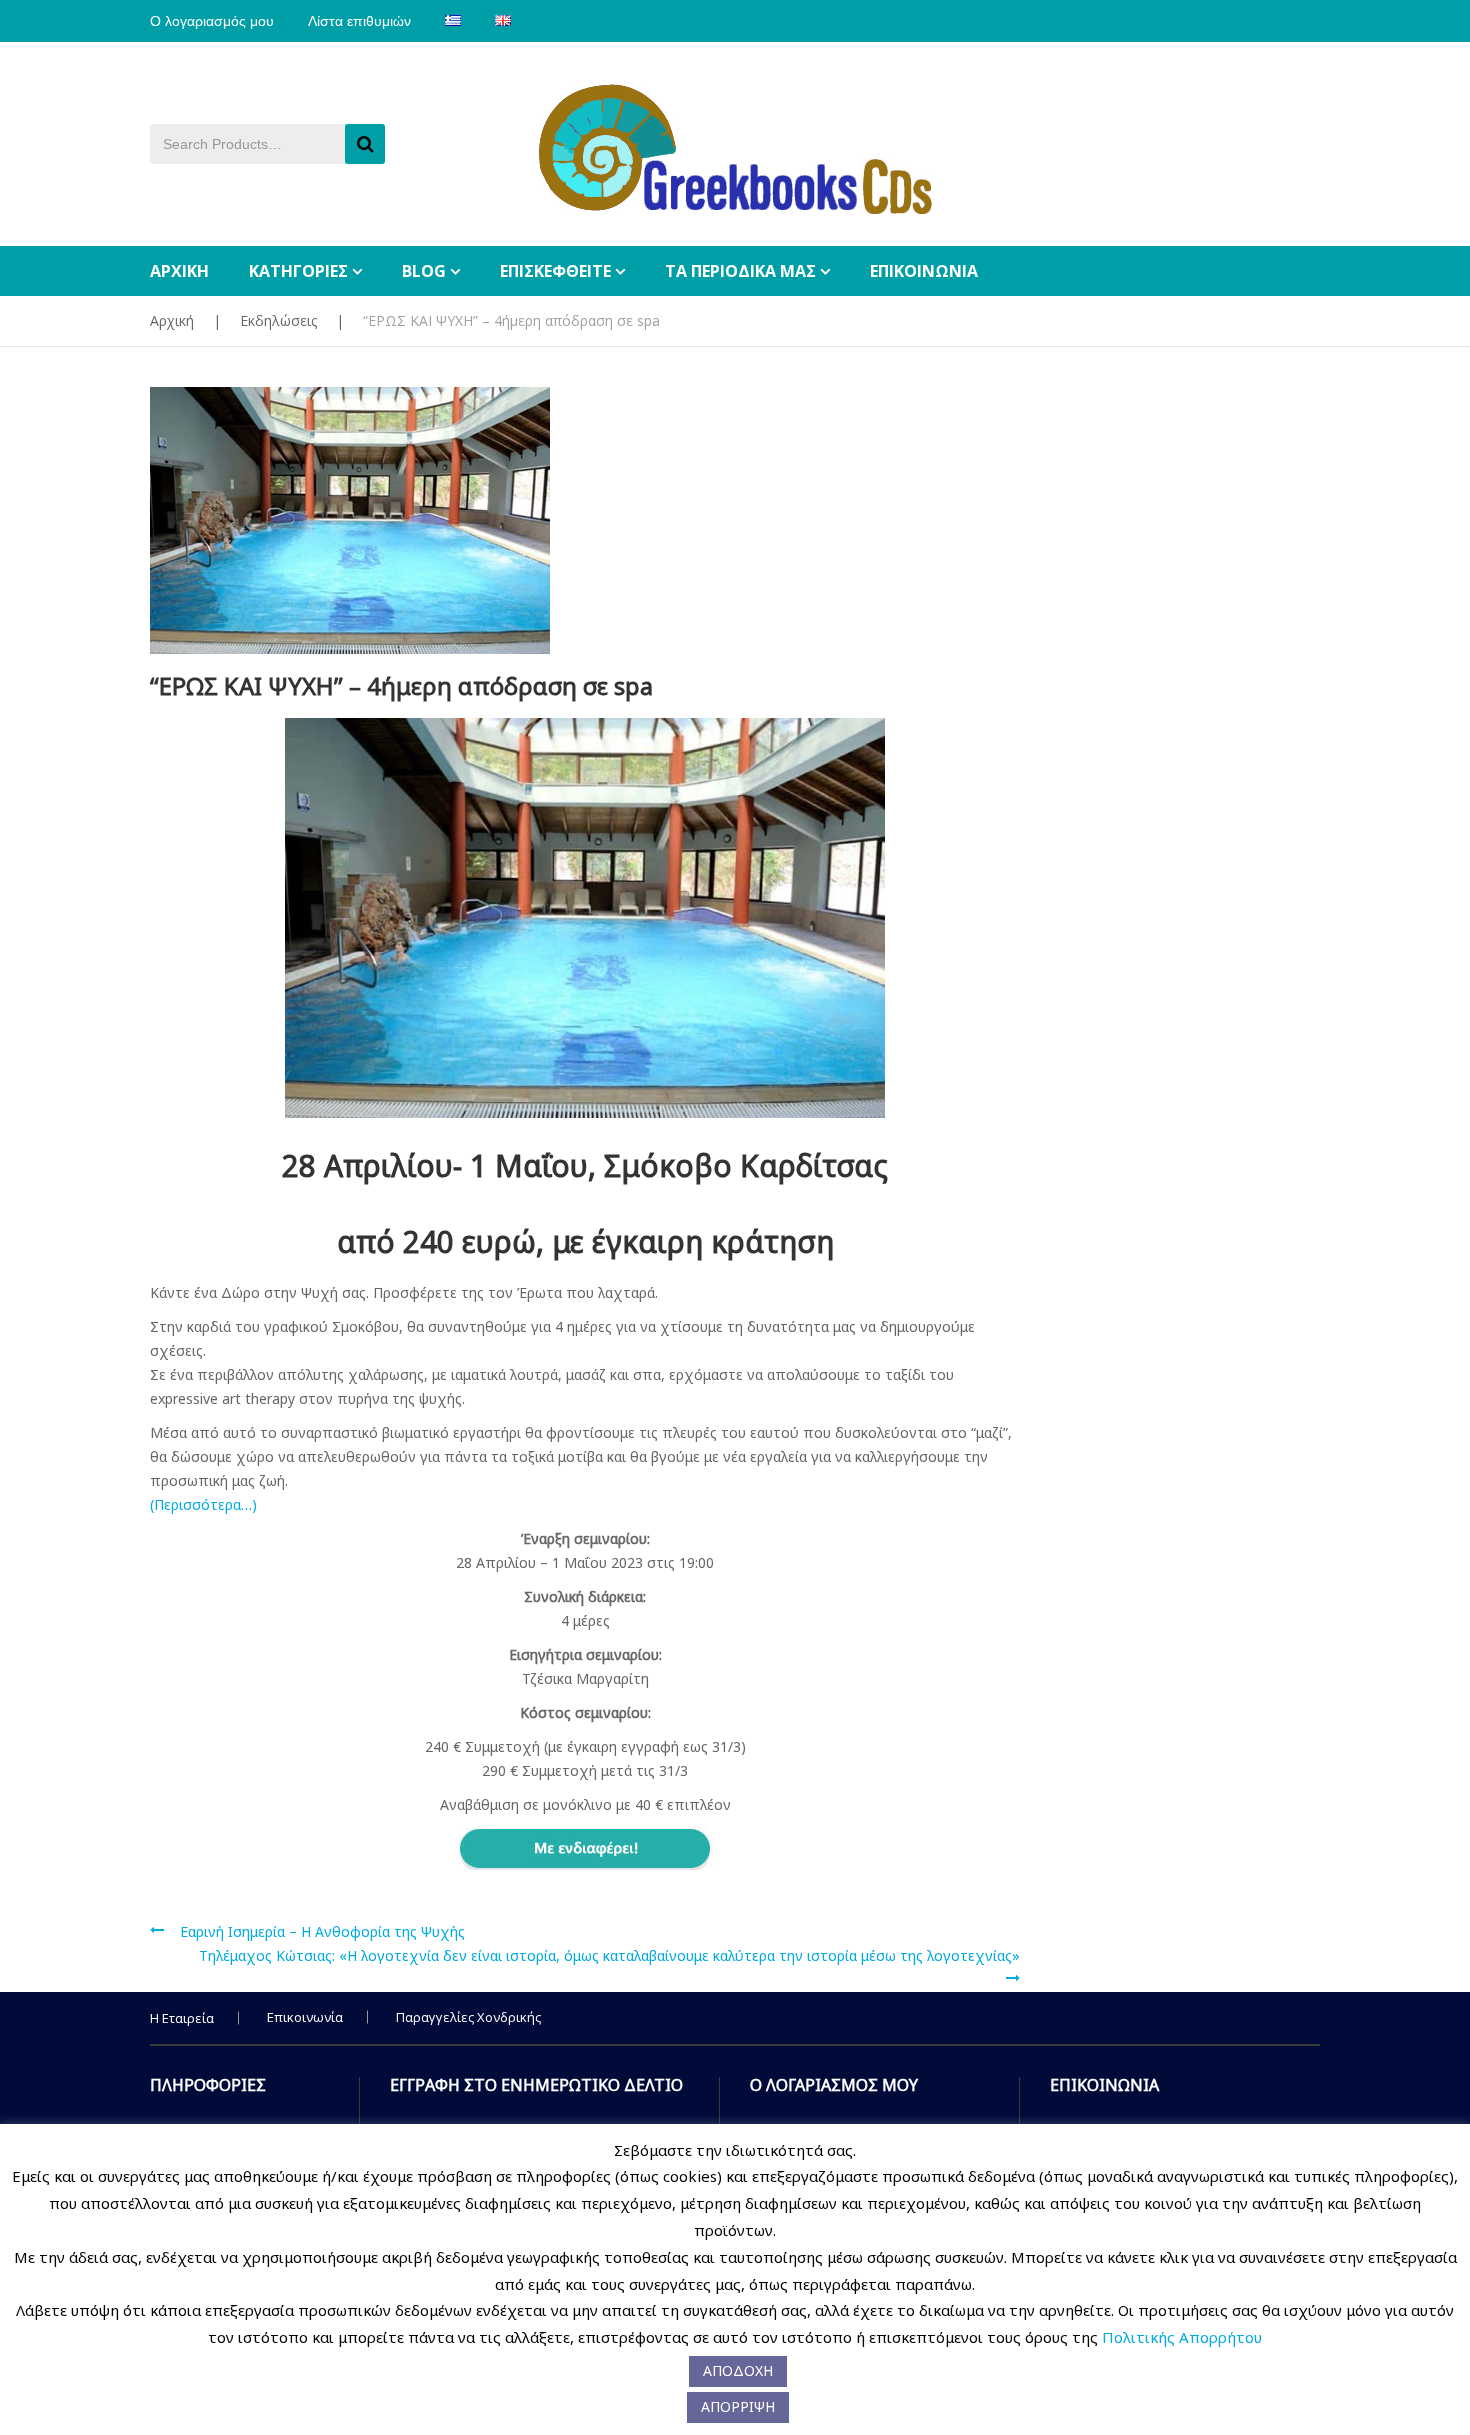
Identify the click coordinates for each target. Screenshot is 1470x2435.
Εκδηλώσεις (278, 320)
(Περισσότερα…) (203, 1504)
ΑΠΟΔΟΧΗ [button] (738, 2370)
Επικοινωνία (305, 2017)
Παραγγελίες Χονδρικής (468, 2017)
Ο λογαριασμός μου (212, 21)
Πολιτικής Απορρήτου (1182, 2337)
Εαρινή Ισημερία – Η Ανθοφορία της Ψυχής (322, 1931)
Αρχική (172, 320)
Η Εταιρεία (182, 2018)
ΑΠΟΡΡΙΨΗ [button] (738, 2406)
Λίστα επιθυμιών (359, 21)
